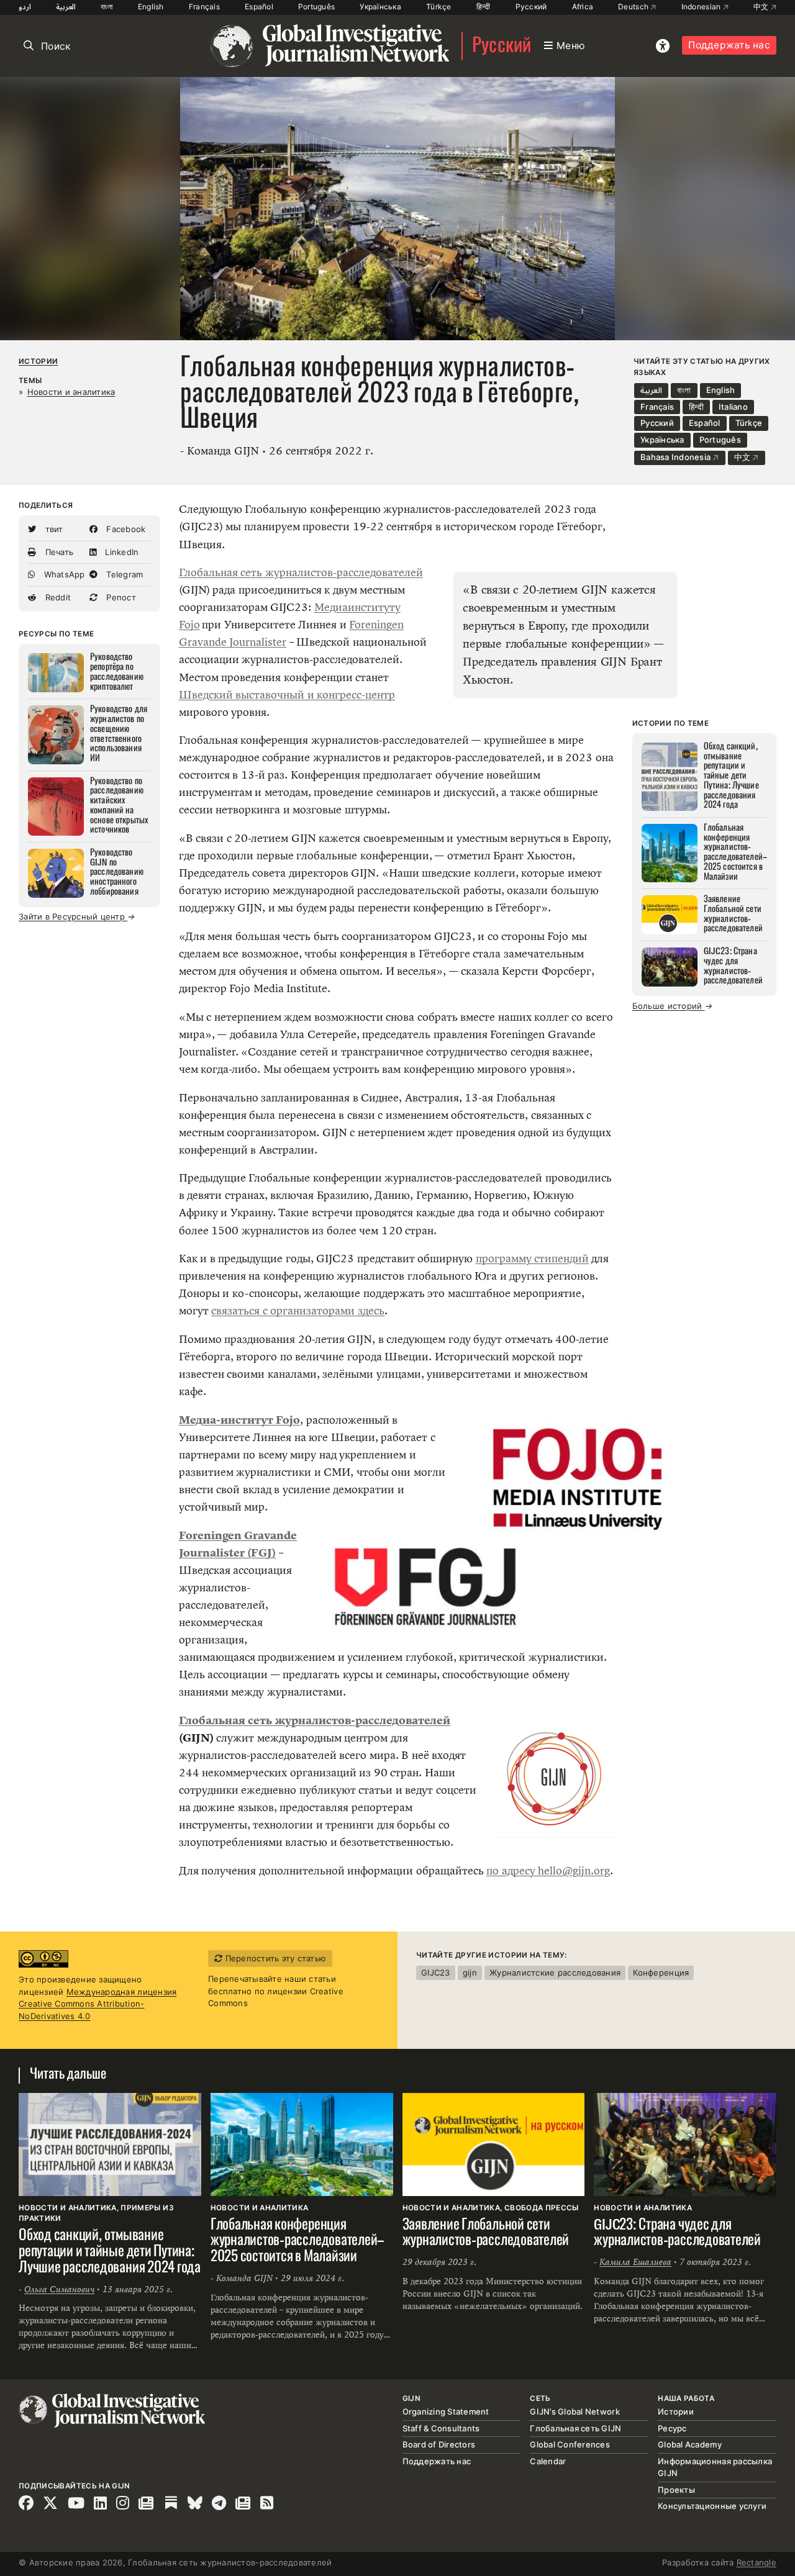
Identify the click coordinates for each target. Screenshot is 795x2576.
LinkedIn (120, 552)
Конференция (661, 1973)
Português (316, 7)
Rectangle (756, 2562)
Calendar (548, 2461)
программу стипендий (532, 1259)
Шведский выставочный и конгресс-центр (287, 695)
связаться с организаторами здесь (298, 1311)
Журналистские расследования (555, 1973)
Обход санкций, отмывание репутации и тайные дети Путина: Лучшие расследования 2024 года (110, 2252)
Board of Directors (439, 2444)
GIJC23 (436, 1973)
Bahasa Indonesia (676, 457)
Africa (583, 7)
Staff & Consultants (441, 2428)
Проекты (676, 2490)
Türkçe (439, 7)
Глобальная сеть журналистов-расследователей (301, 572)
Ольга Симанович (59, 2289)
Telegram (123, 574)
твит (52, 529)
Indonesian (702, 7)
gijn (470, 1973)
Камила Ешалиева (635, 2262)
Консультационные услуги (712, 2506)
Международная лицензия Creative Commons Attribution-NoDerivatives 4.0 (98, 2004)
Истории (38, 361)
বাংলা (107, 7)
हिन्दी (484, 7)
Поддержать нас (729, 45)
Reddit (57, 597)
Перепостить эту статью (274, 1958)
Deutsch (634, 7)
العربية (66, 7)
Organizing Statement (446, 2411)
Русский (531, 7)
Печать (58, 552)
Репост (120, 597)
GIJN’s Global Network (575, 2411)
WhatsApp (63, 574)
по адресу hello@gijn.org (548, 1871)
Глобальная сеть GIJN (575, 2428)
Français (204, 7)
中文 (762, 7)
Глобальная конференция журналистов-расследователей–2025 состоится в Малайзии (298, 2241)
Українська (380, 7)
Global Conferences (570, 2444)
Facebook (125, 529)
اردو (25, 7)
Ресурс (672, 2428)
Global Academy (690, 2444)
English (151, 7)
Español (259, 7)
